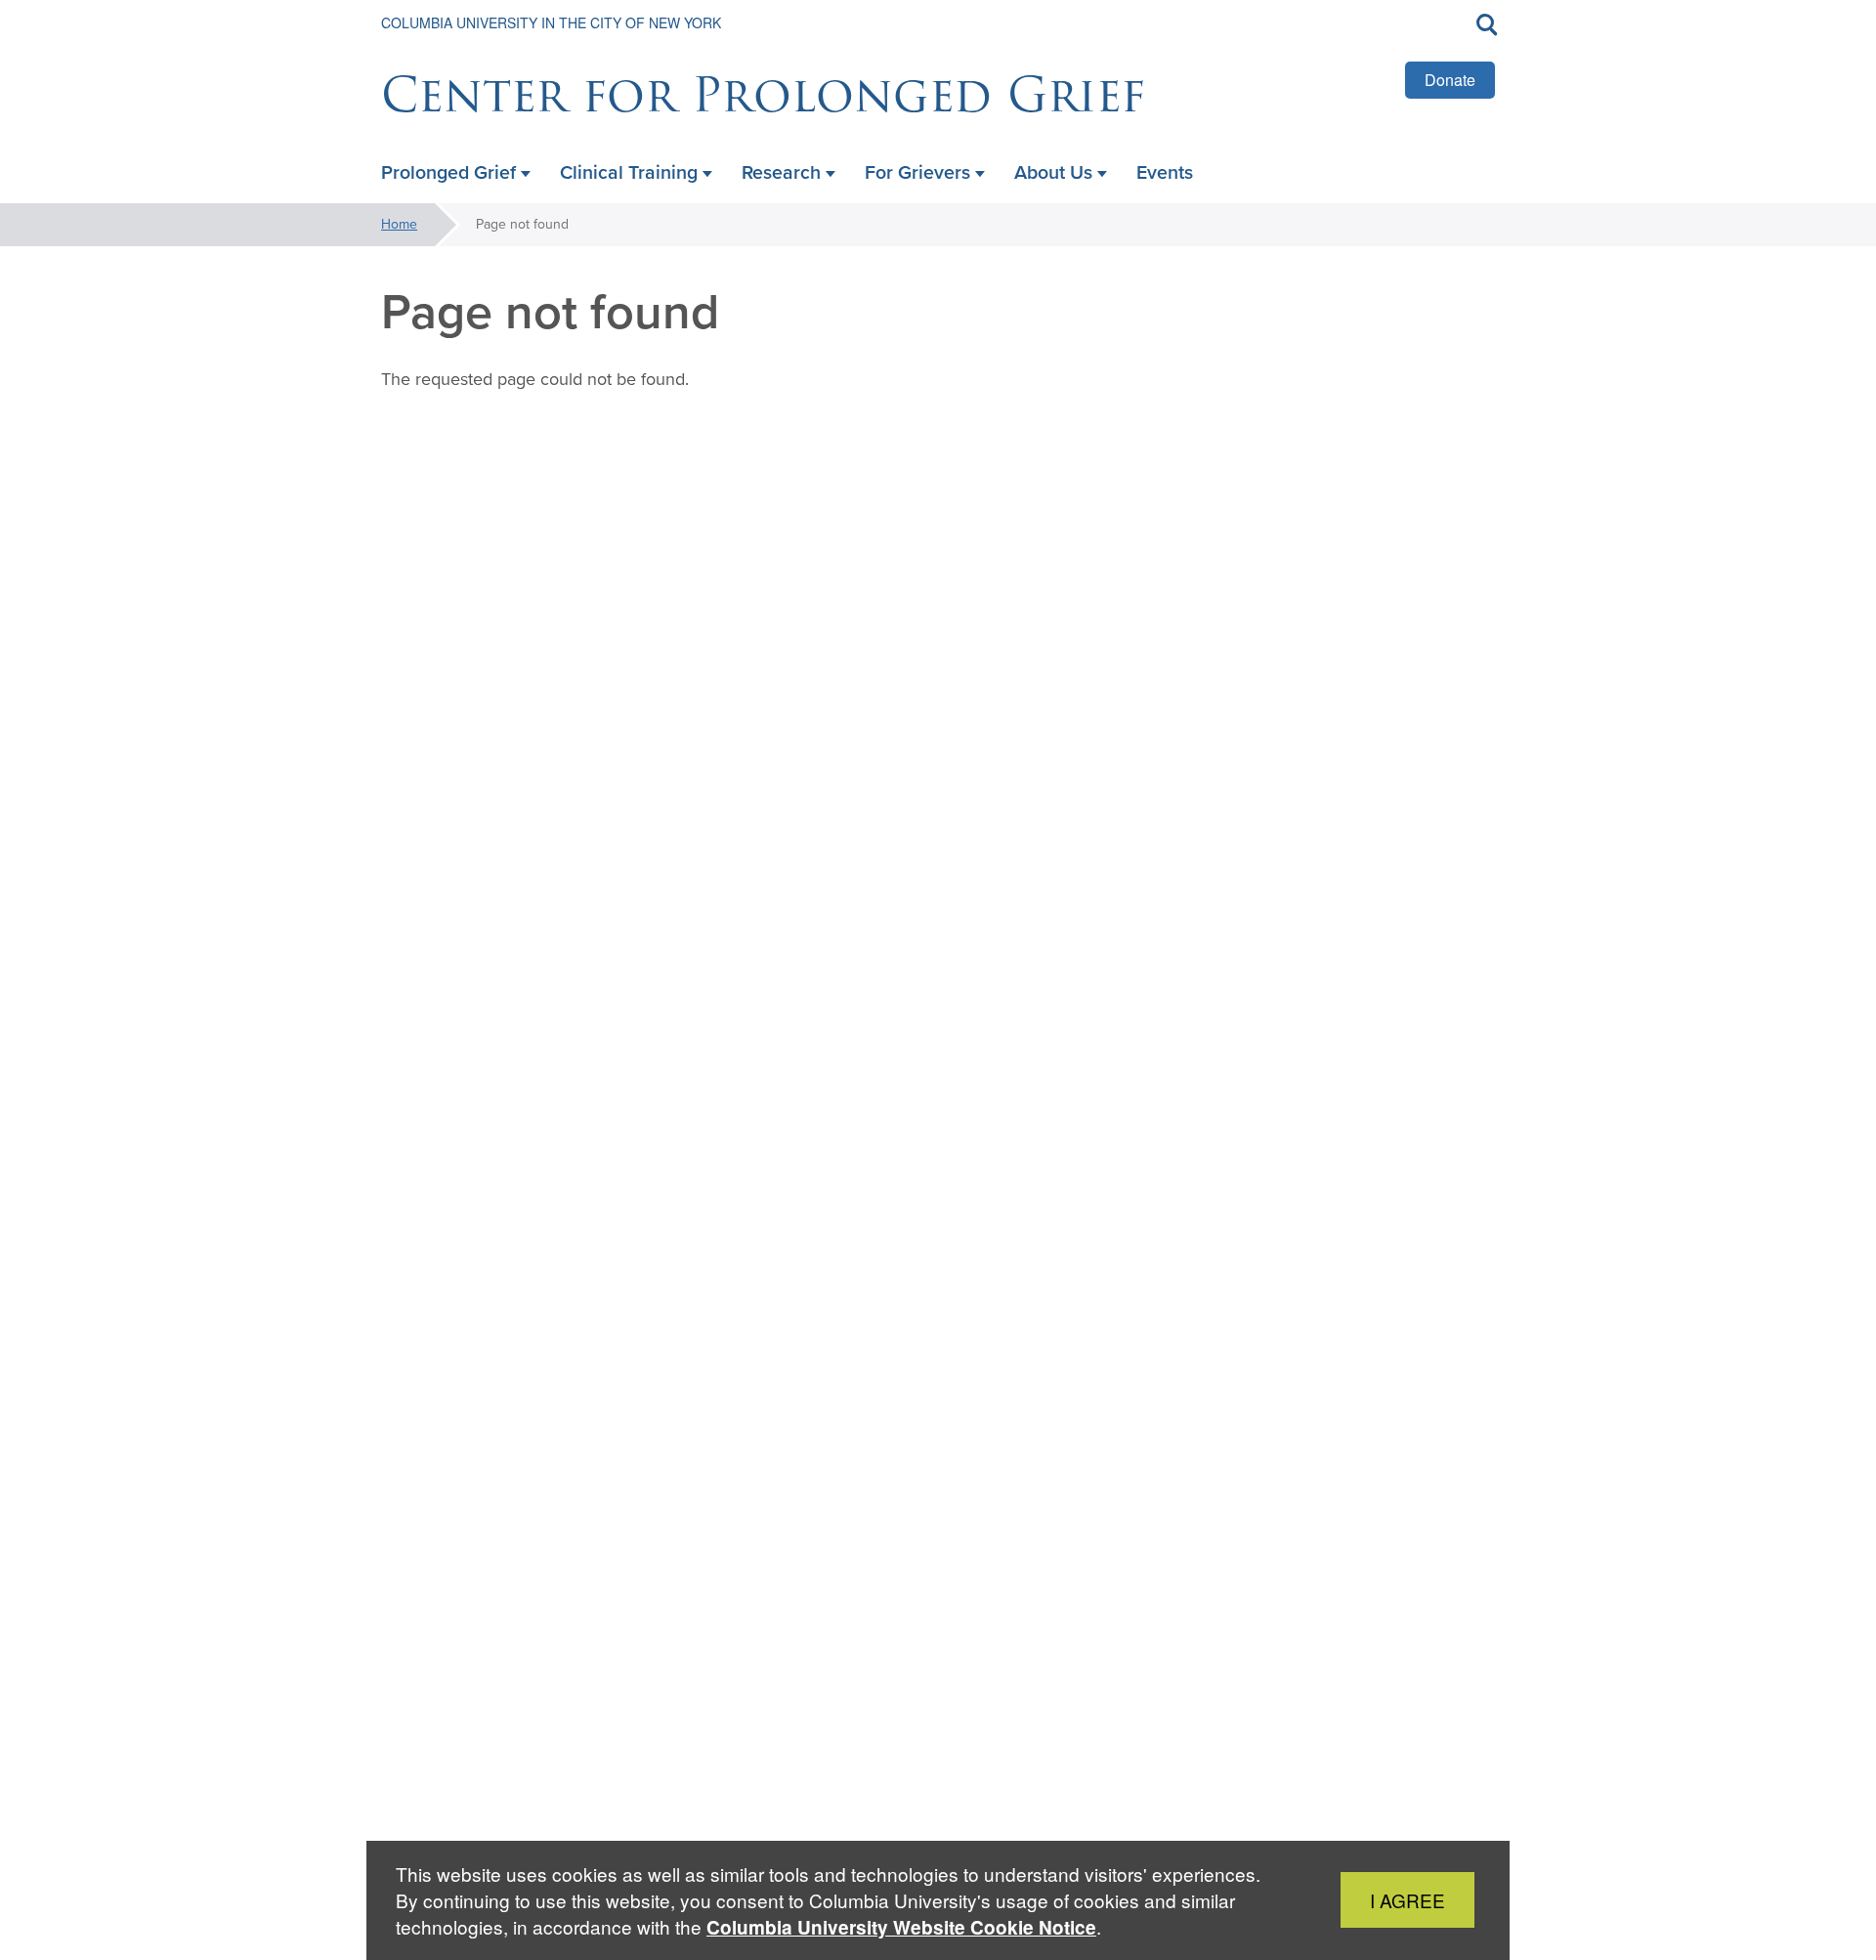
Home (399, 224)
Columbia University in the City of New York (551, 22)
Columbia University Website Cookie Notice (901, 1927)
